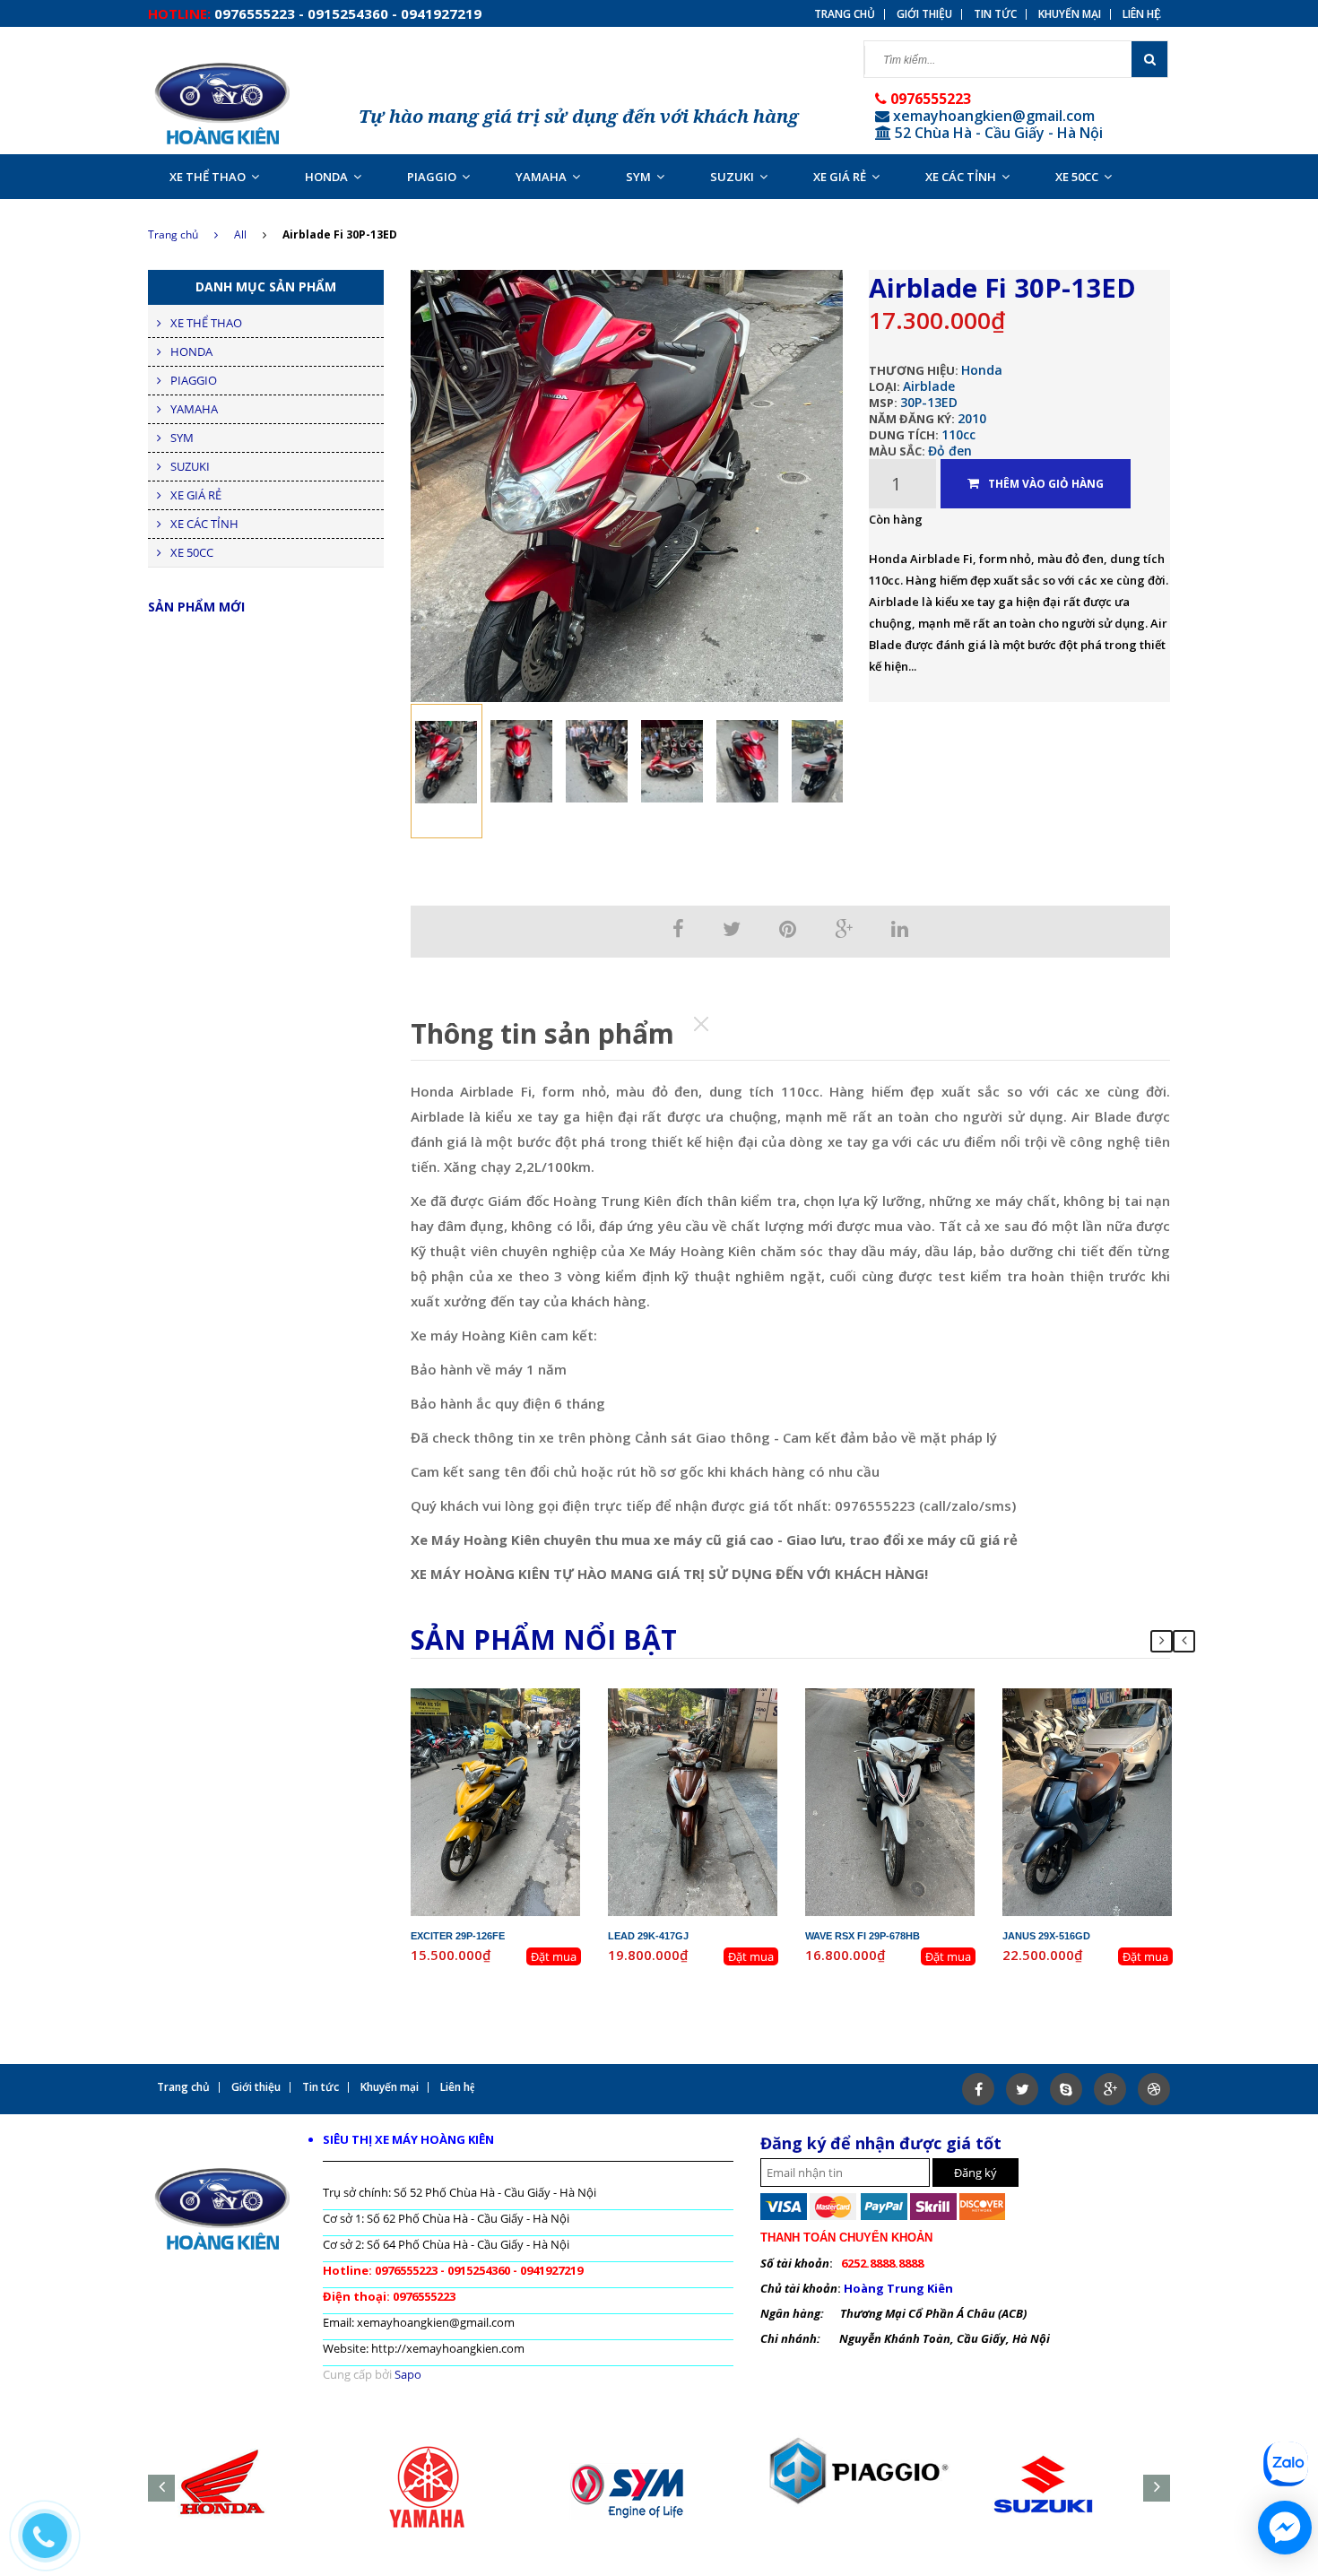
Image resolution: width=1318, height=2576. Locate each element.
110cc (958, 434)
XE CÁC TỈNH (961, 177)
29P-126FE (510, 1696)
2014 (734, 1713)
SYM (638, 177)
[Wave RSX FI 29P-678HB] (890, 1800)
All (240, 234)
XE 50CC (1077, 177)
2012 (537, 1713)
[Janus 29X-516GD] (1088, 1800)
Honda (982, 370)
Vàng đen (523, 1745)
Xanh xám (1114, 1745)
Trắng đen (918, 1745)
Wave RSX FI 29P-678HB (863, 1936)
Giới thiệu (924, 14)
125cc (726, 1729)
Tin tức (995, 14)
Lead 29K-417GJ (648, 1936)
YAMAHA (541, 177)
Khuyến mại (1070, 14)
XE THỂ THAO (208, 177)
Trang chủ (845, 14)
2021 (1129, 1713)
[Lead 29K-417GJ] (693, 1800)
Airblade (929, 386)
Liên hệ (1142, 14)
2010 (972, 418)
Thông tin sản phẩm (542, 1033)
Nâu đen (720, 1745)
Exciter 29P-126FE (458, 1936)
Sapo (408, 2374)
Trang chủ (173, 234)
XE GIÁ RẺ (840, 177)
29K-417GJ (707, 1696)
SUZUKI (732, 177)
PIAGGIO (432, 177)
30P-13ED (929, 402)
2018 (932, 1713)
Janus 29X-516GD (1046, 1936)
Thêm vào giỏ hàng (1046, 484)
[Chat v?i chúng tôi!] (1285, 2528)
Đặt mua (554, 1956)
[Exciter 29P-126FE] (496, 1800)
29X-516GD (1102, 1696)
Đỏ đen (950, 451)
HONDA (326, 177)
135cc (529, 1729)
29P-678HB (905, 1696)
